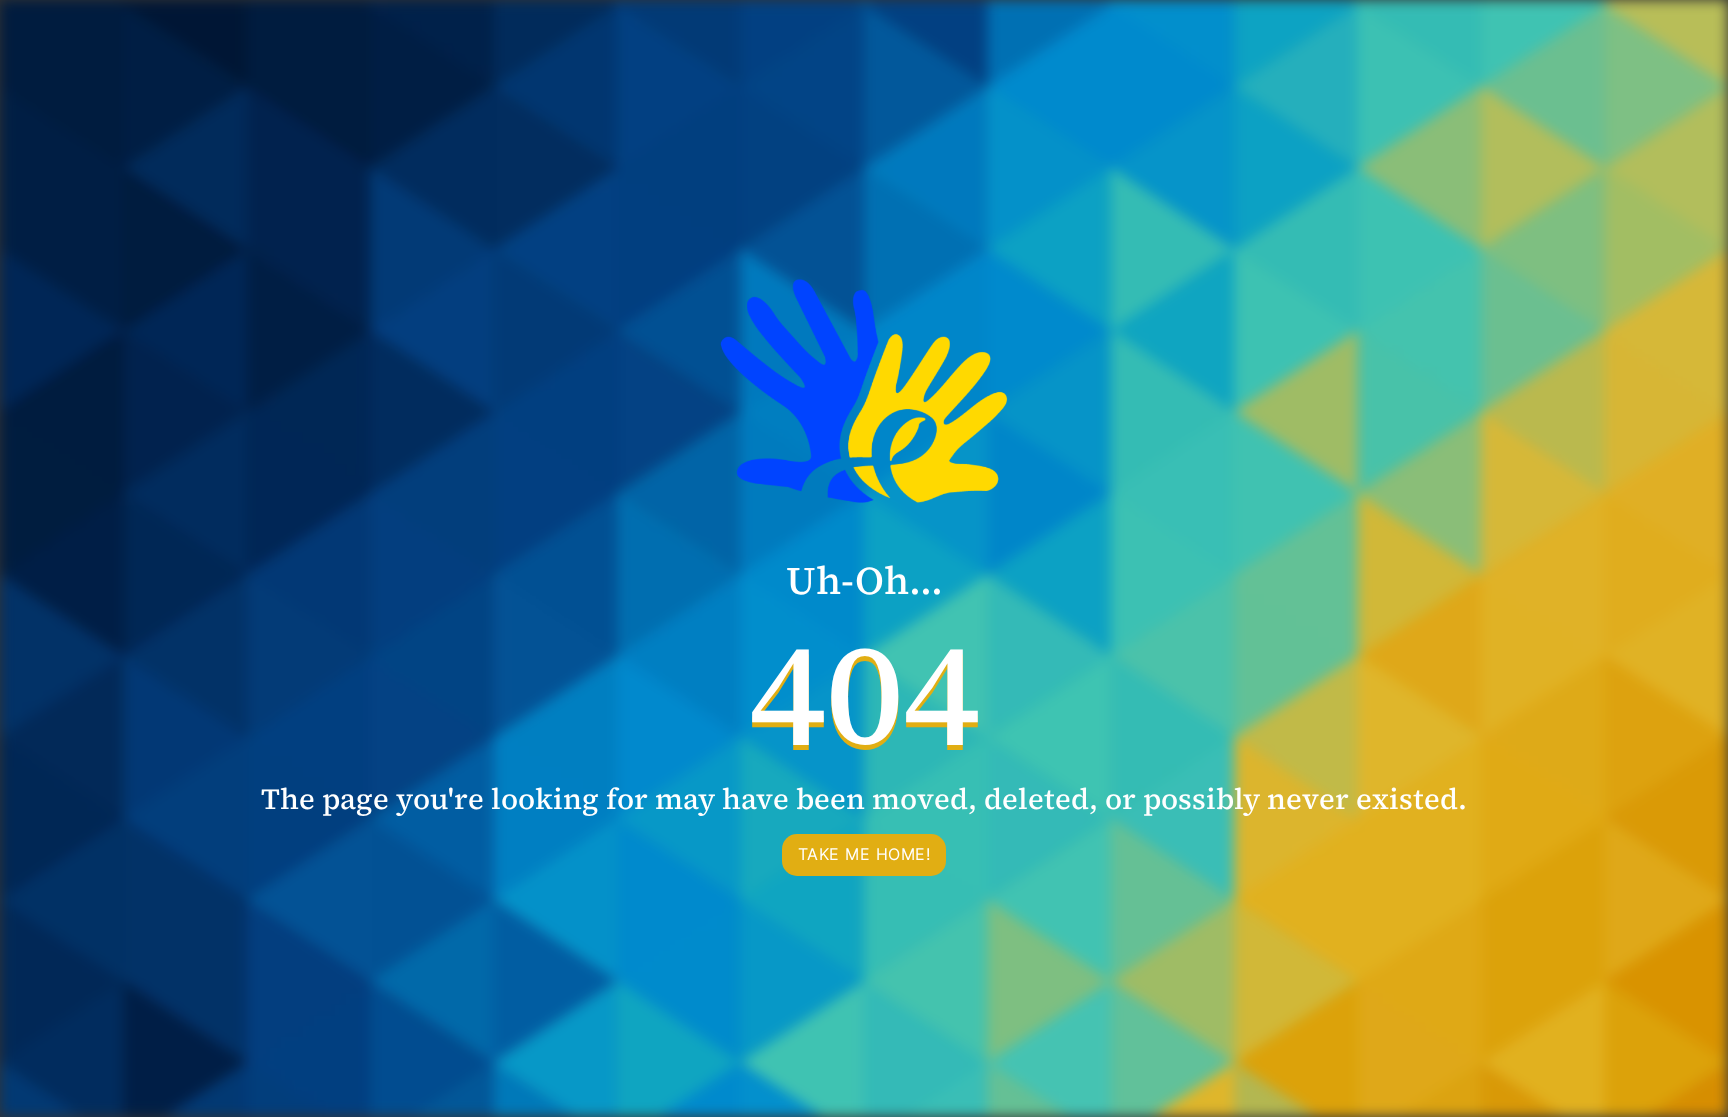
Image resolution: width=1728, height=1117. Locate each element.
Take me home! (864, 854)
